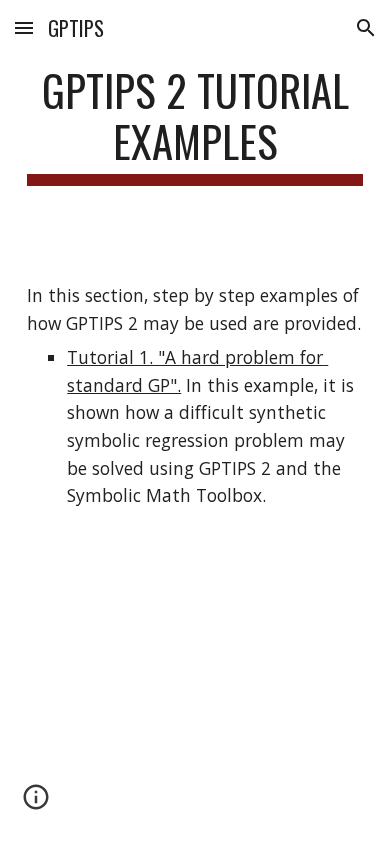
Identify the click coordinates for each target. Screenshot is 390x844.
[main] (195, 125)
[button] (24, 27)
